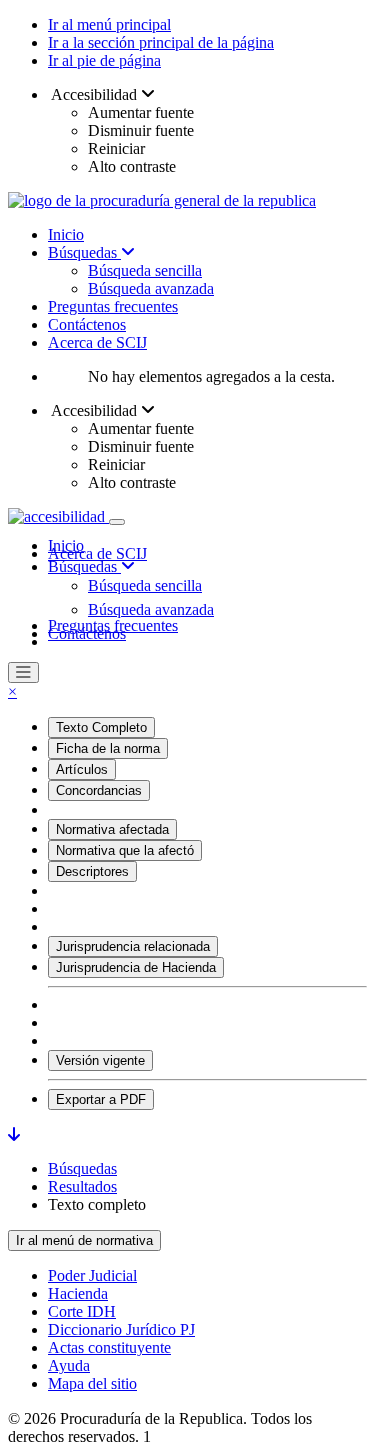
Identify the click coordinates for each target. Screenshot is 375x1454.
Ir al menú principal (109, 24)
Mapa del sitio (92, 1383)
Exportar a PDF (101, 1099)
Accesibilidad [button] (94, 94)
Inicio (66, 234)
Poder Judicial (92, 1275)
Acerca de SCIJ (97, 342)
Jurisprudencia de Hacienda (136, 967)
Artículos (82, 769)
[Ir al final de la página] (14, 1134)
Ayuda (69, 1365)
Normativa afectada (112, 829)
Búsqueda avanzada (151, 288)
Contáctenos (87, 324)
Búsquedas (84, 252)
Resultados (82, 1186)
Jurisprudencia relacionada (133, 946)
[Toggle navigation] (117, 522)
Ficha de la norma (108, 748)
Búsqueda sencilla (145, 270)
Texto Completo (101, 727)
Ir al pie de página (104, 60)
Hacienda (78, 1293)
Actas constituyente (109, 1347)
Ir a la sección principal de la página (161, 42)
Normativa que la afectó (125, 850)
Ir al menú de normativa (84, 1240)
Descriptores (92, 871)
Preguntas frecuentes (113, 306)
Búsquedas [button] (84, 566)
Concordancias (99, 790)
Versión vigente (100, 1060)
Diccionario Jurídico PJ (121, 1329)
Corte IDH (82, 1311)
